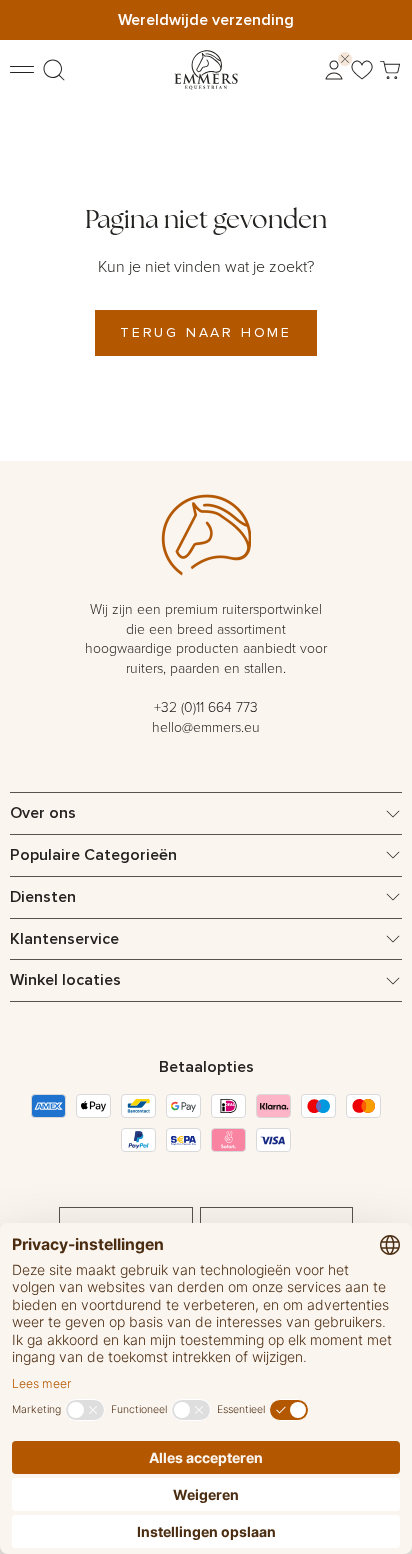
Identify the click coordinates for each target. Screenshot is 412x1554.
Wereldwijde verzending (206, 19)
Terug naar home (206, 332)
